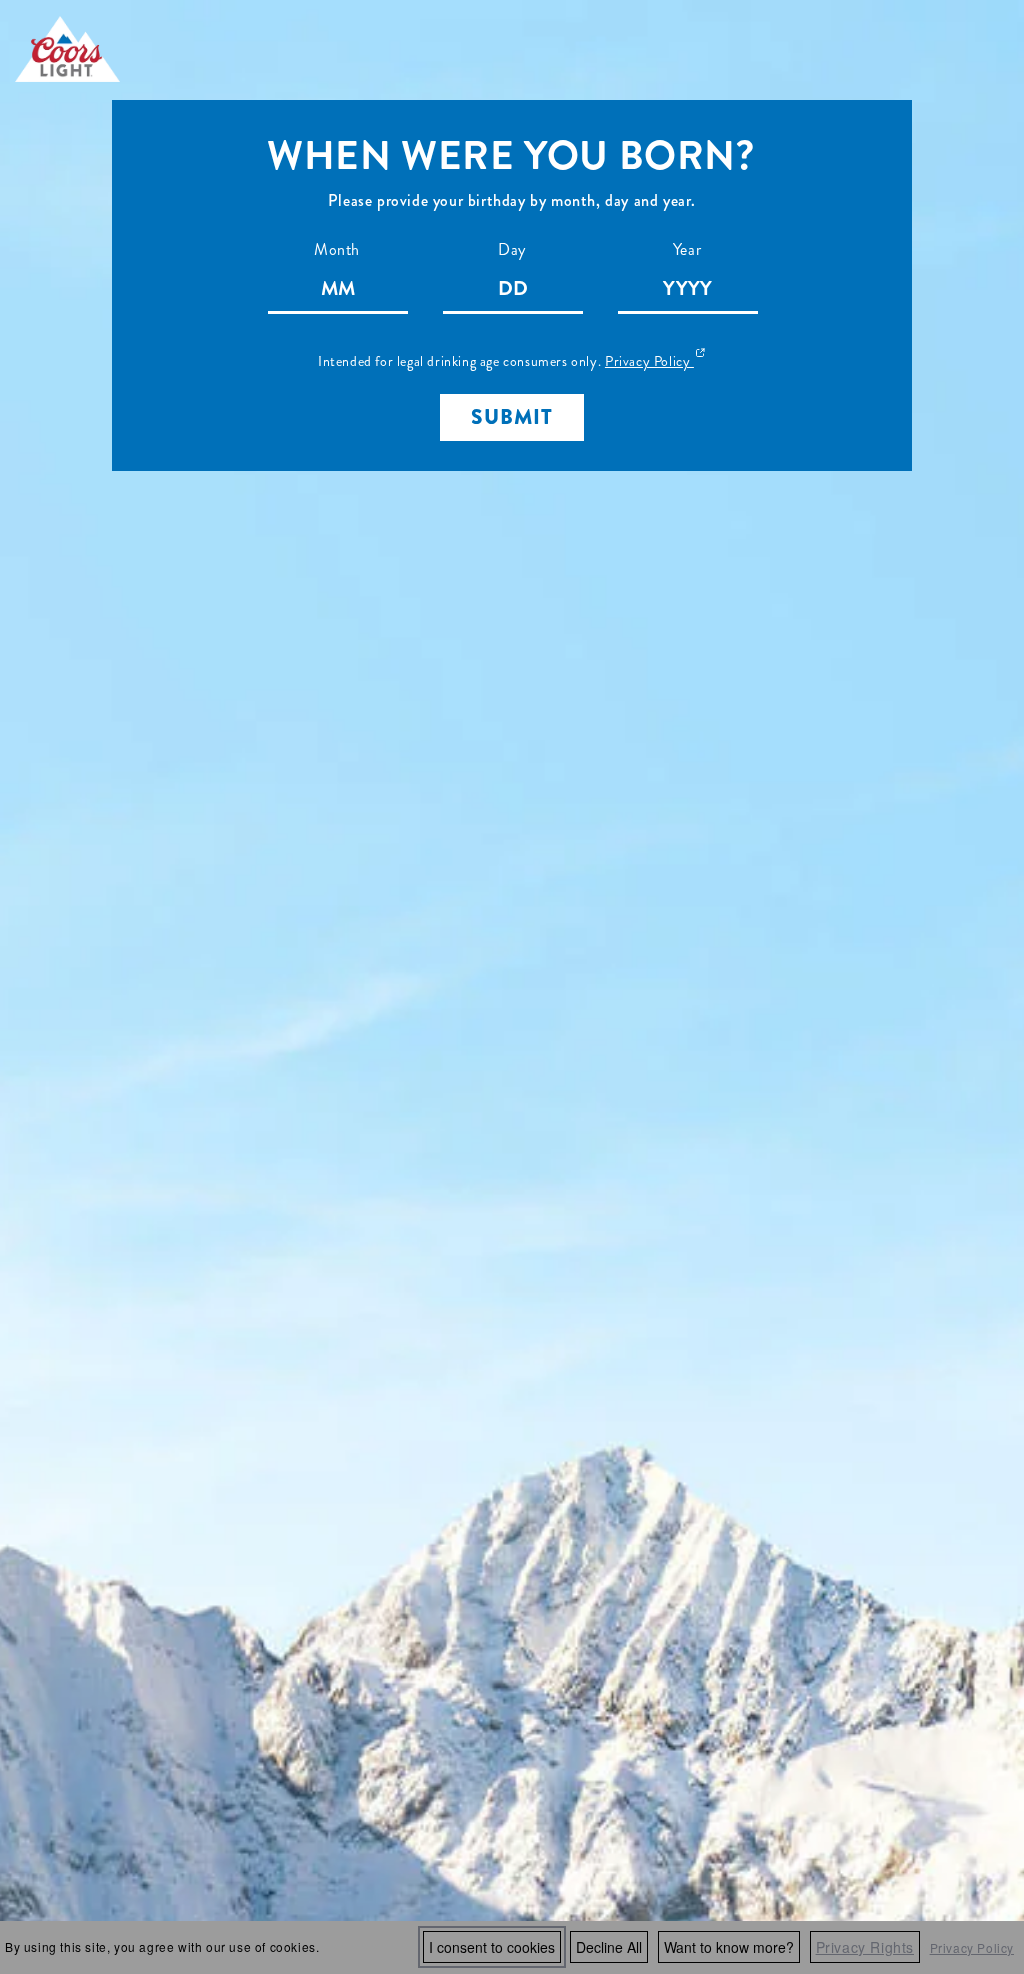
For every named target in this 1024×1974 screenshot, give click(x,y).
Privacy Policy (972, 1947)
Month (337, 249)
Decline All (609, 1947)
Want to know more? (729, 1947)
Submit (512, 417)
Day (512, 249)
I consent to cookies (492, 1947)
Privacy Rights (865, 1947)
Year (687, 249)
